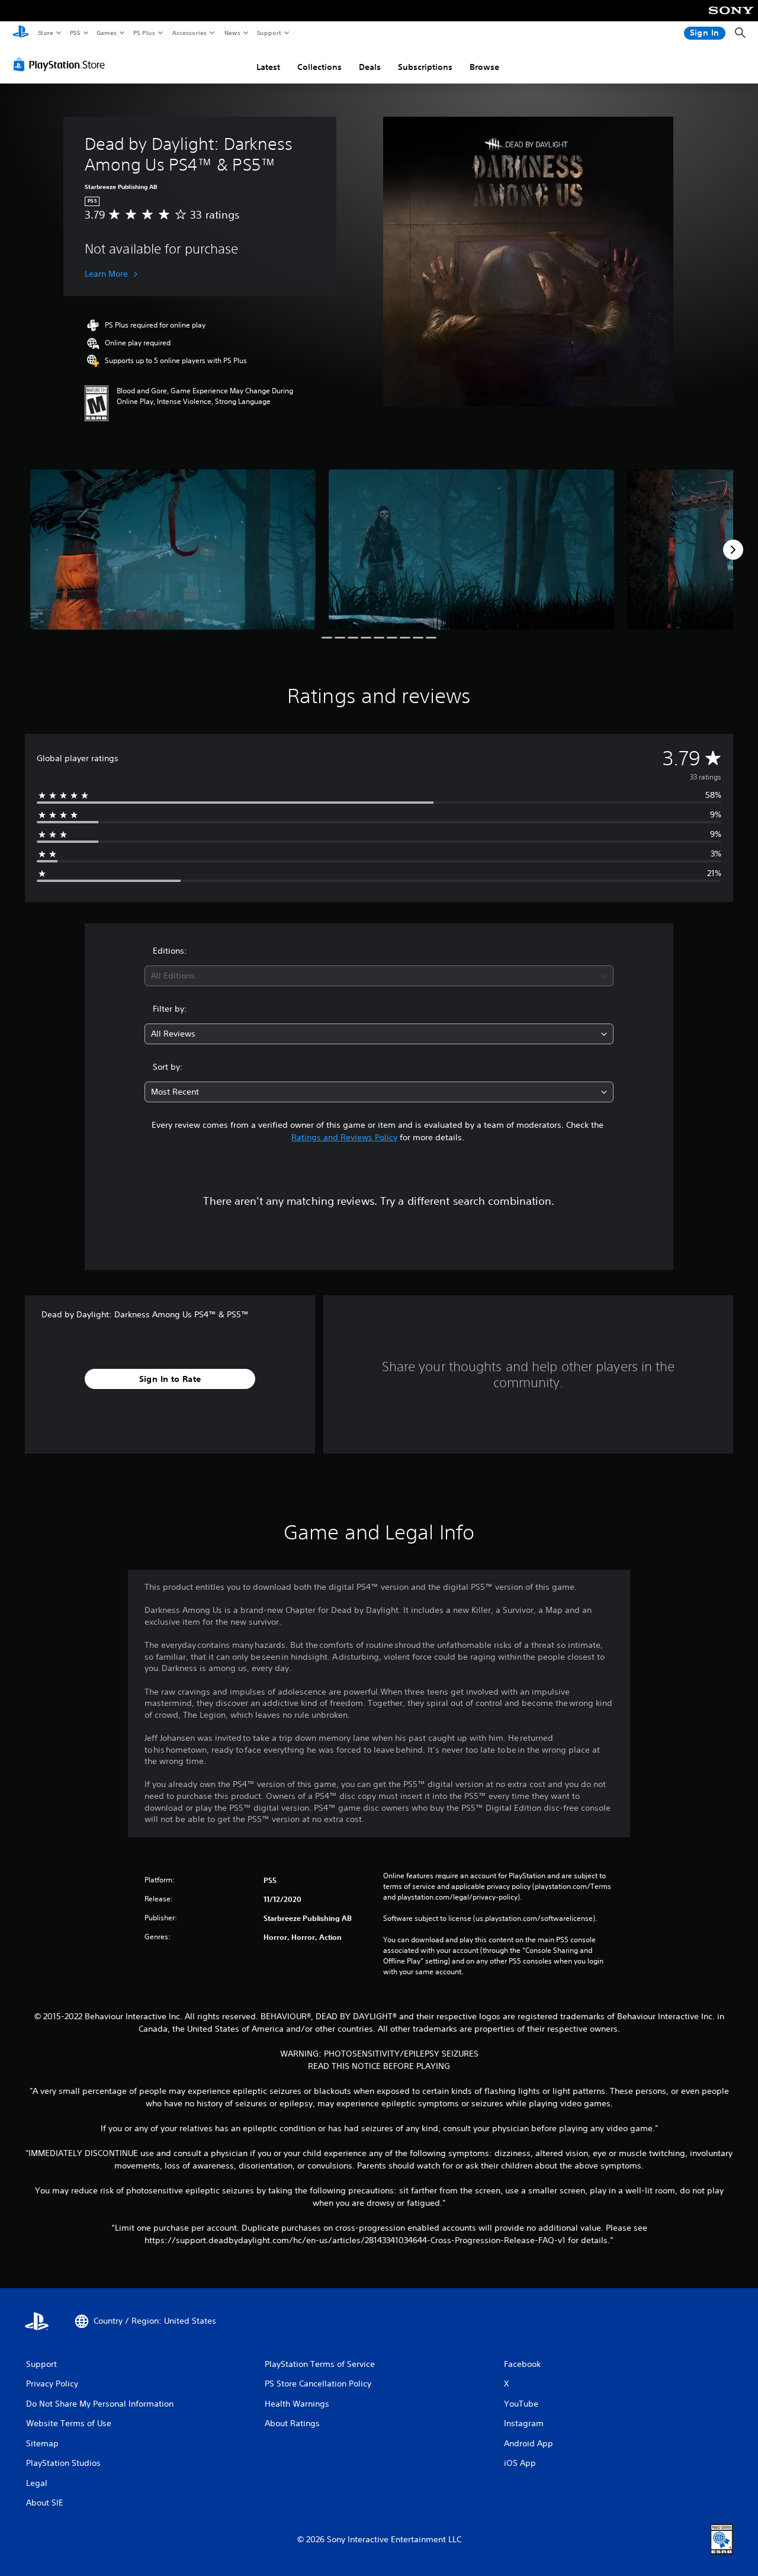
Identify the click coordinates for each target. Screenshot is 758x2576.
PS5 (75, 33)
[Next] (733, 550)
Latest (268, 67)
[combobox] (379, 976)
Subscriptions (425, 67)
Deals (370, 67)
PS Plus (144, 33)
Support (269, 33)
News (232, 33)
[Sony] (731, 18)
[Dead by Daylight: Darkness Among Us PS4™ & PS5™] (173, 549)
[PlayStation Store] (62, 65)
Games (106, 33)
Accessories (189, 33)
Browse (484, 67)
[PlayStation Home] (21, 33)
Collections (319, 67)
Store (45, 33)
